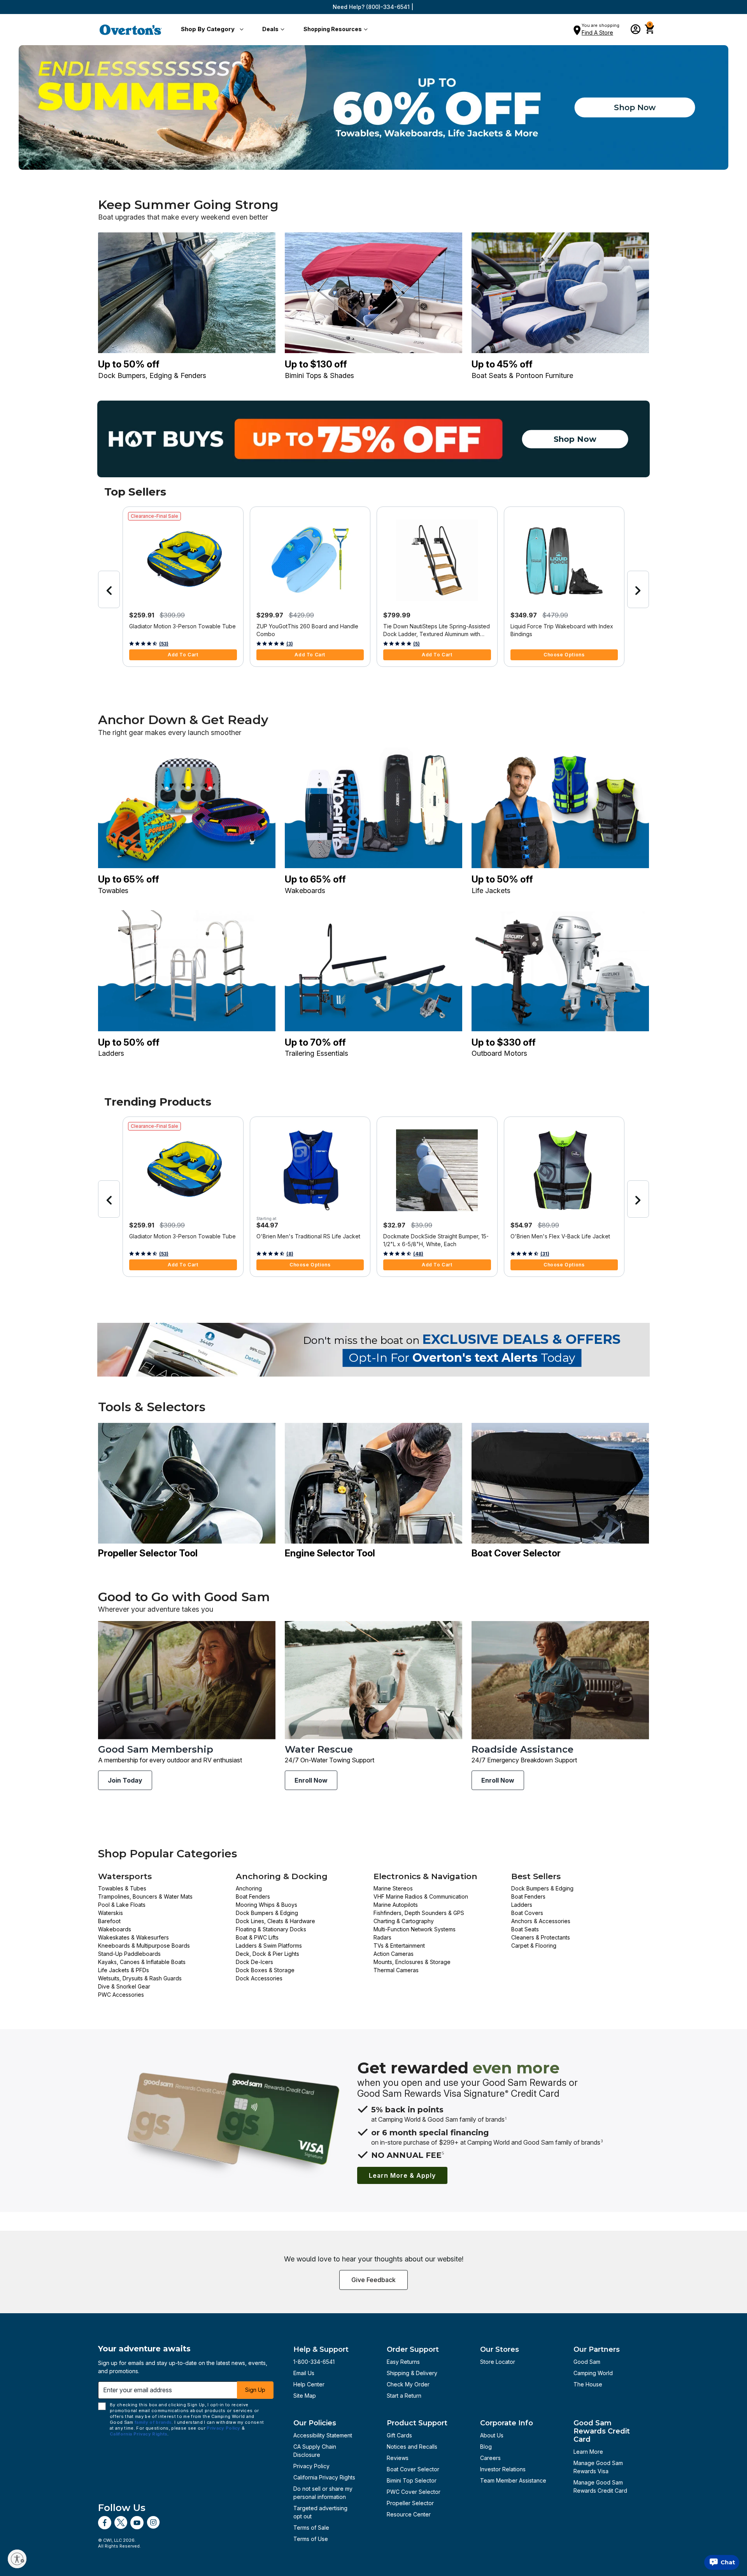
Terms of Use (311, 2539)
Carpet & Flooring (534, 1946)
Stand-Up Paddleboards (129, 1954)
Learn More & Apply (402, 2175)
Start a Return (404, 2396)
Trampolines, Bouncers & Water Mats (145, 1896)
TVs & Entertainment (399, 1946)
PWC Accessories (121, 1995)
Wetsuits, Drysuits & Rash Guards (140, 1978)
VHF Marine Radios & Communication (421, 1896)
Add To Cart (183, 655)
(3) (290, 644)
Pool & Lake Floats (122, 1905)
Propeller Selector (410, 2503)
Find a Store (597, 33)
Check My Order (408, 2384)
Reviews (398, 2458)
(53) (164, 644)
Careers (490, 2458)
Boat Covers (527, 1913)
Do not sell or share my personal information (323, 2493)
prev (109, 589)
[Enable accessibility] (17, 2559)
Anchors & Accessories (541, 1921)
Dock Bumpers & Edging (267, 1913)
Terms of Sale (311, 2528)
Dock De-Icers (254, 1962)
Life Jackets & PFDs (124, 1970)
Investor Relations (503, 2469)
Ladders (522, 1905)
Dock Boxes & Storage (265, 1970)
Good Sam (587, 2362)
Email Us (304, 2373)
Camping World (593, 2373)
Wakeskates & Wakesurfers (133, 1937)
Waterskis (110, 1913)
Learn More (588, 2452)
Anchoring (249, 1888)
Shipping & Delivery (412, 2373)
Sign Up (255, 2390)
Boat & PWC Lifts (257, 1937)
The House (588, 2384)
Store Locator (498, 2362)
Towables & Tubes (122, 1888)
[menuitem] (211, 30)
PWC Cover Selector (414, 2492)
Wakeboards (115, 1929)
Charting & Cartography (404, 1921)
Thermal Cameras (396, 1970)
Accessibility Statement (323, 2435)
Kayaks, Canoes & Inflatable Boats (142, 1962)
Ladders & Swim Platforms (269, 1946)
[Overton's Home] (131, 30)
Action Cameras (394, 1954)
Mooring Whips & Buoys (267, 1905)
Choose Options (564, 655)
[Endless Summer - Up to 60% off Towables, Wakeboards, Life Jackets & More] (373, 107)
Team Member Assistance (513, 2480)
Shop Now (635, 107)
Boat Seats (525, 1929)
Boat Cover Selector (413, 2469)
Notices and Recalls (412, 2447)
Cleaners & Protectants (541, 1937)
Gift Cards (399, 2435)
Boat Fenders (253, 1896)
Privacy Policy (311, 2466)
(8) (290, 1254)
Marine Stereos (393, 1888)
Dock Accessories (259, 1978)
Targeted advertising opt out (320, 2512)
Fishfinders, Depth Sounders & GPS (419, 1913)
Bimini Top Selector (412, 2480)
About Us (492, 2435)
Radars (382, 1937)
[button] (211, 30)
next (638, 589)
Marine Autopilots (396, 1905)
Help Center (309, 2384)
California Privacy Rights (324, 2477)
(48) (418, 1254)
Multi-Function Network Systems (415, 1929)
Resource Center (409, 2514)
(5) (416, 644)
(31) (545, 1254)
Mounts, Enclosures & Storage (412, 1962)
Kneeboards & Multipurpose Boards (144, 1946)
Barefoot (109, 1921)
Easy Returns (403, 2362)
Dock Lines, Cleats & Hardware (275, 1921)
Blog (486, 2447)
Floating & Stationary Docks (271, 1929)
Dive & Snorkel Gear (124, 1986)
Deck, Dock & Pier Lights (267, 1954)
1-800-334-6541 (314, 2362)
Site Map (305, 2396)
